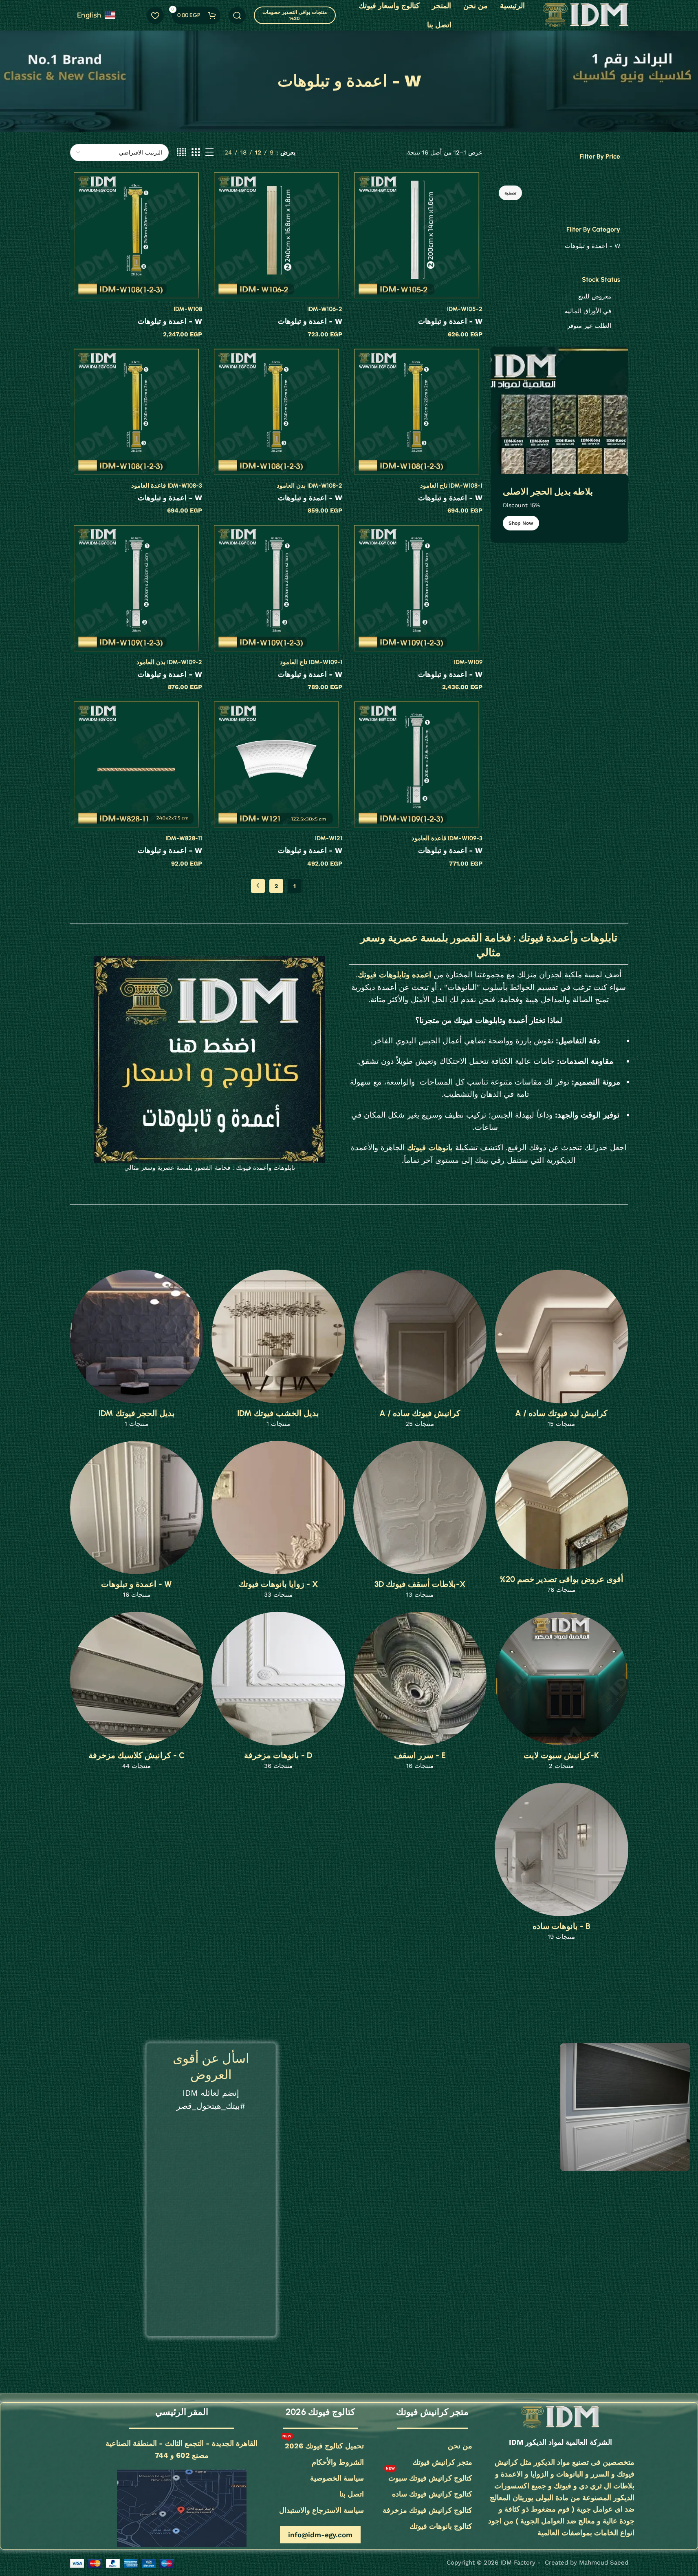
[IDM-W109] (416, 588)
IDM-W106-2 (325, 309)
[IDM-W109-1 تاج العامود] (276, 588)
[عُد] (431, 81)
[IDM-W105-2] (416, 235)
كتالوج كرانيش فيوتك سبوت (429, 2476)
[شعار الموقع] (586, 15)
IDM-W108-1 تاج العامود (451, 486)
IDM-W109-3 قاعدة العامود (447, 838)
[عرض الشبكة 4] (182, 152)
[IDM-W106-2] (276, 235)
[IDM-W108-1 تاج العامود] (416, 412)
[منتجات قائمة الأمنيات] (155, 15)
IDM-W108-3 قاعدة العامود (167, 486)
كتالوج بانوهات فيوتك (441, 2526)
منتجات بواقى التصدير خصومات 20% (295, 15)
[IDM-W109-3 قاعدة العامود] (416, 764)
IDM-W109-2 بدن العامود (169, 662)
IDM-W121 (329, 838)
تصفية (510, 193)
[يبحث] (237, 15)
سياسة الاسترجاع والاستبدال (321, 2510)
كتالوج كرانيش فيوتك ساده (432, 2494)
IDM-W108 (188, 309)
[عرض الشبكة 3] (196, 152)
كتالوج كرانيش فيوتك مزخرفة (427, 2510)
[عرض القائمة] (209, 152)
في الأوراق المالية (588, 311)
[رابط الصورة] (560, 2417)
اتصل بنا (352, 2494)
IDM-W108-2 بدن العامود (309, 486)
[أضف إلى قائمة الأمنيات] (361, 178)
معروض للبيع (595, 296)
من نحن (460, 2446)
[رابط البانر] (559, 445)
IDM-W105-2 (465, 309)
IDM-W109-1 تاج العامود (311, 662)
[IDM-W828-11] (136, 764)
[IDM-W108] (136, 235)
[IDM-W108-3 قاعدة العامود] (136, 412)
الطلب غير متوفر (589, 326)
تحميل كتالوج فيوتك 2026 (323, 2444)
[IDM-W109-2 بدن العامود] (136, 588)
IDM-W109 (468, 662)
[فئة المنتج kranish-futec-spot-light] (561, 1693)
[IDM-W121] (276, 764)
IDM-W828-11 (184, 838)
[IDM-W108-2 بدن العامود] (276, 412)
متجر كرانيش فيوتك (442, 2462)
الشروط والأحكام (338, 2462)
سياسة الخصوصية (337, 2478)
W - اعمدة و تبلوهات (592, 246)
